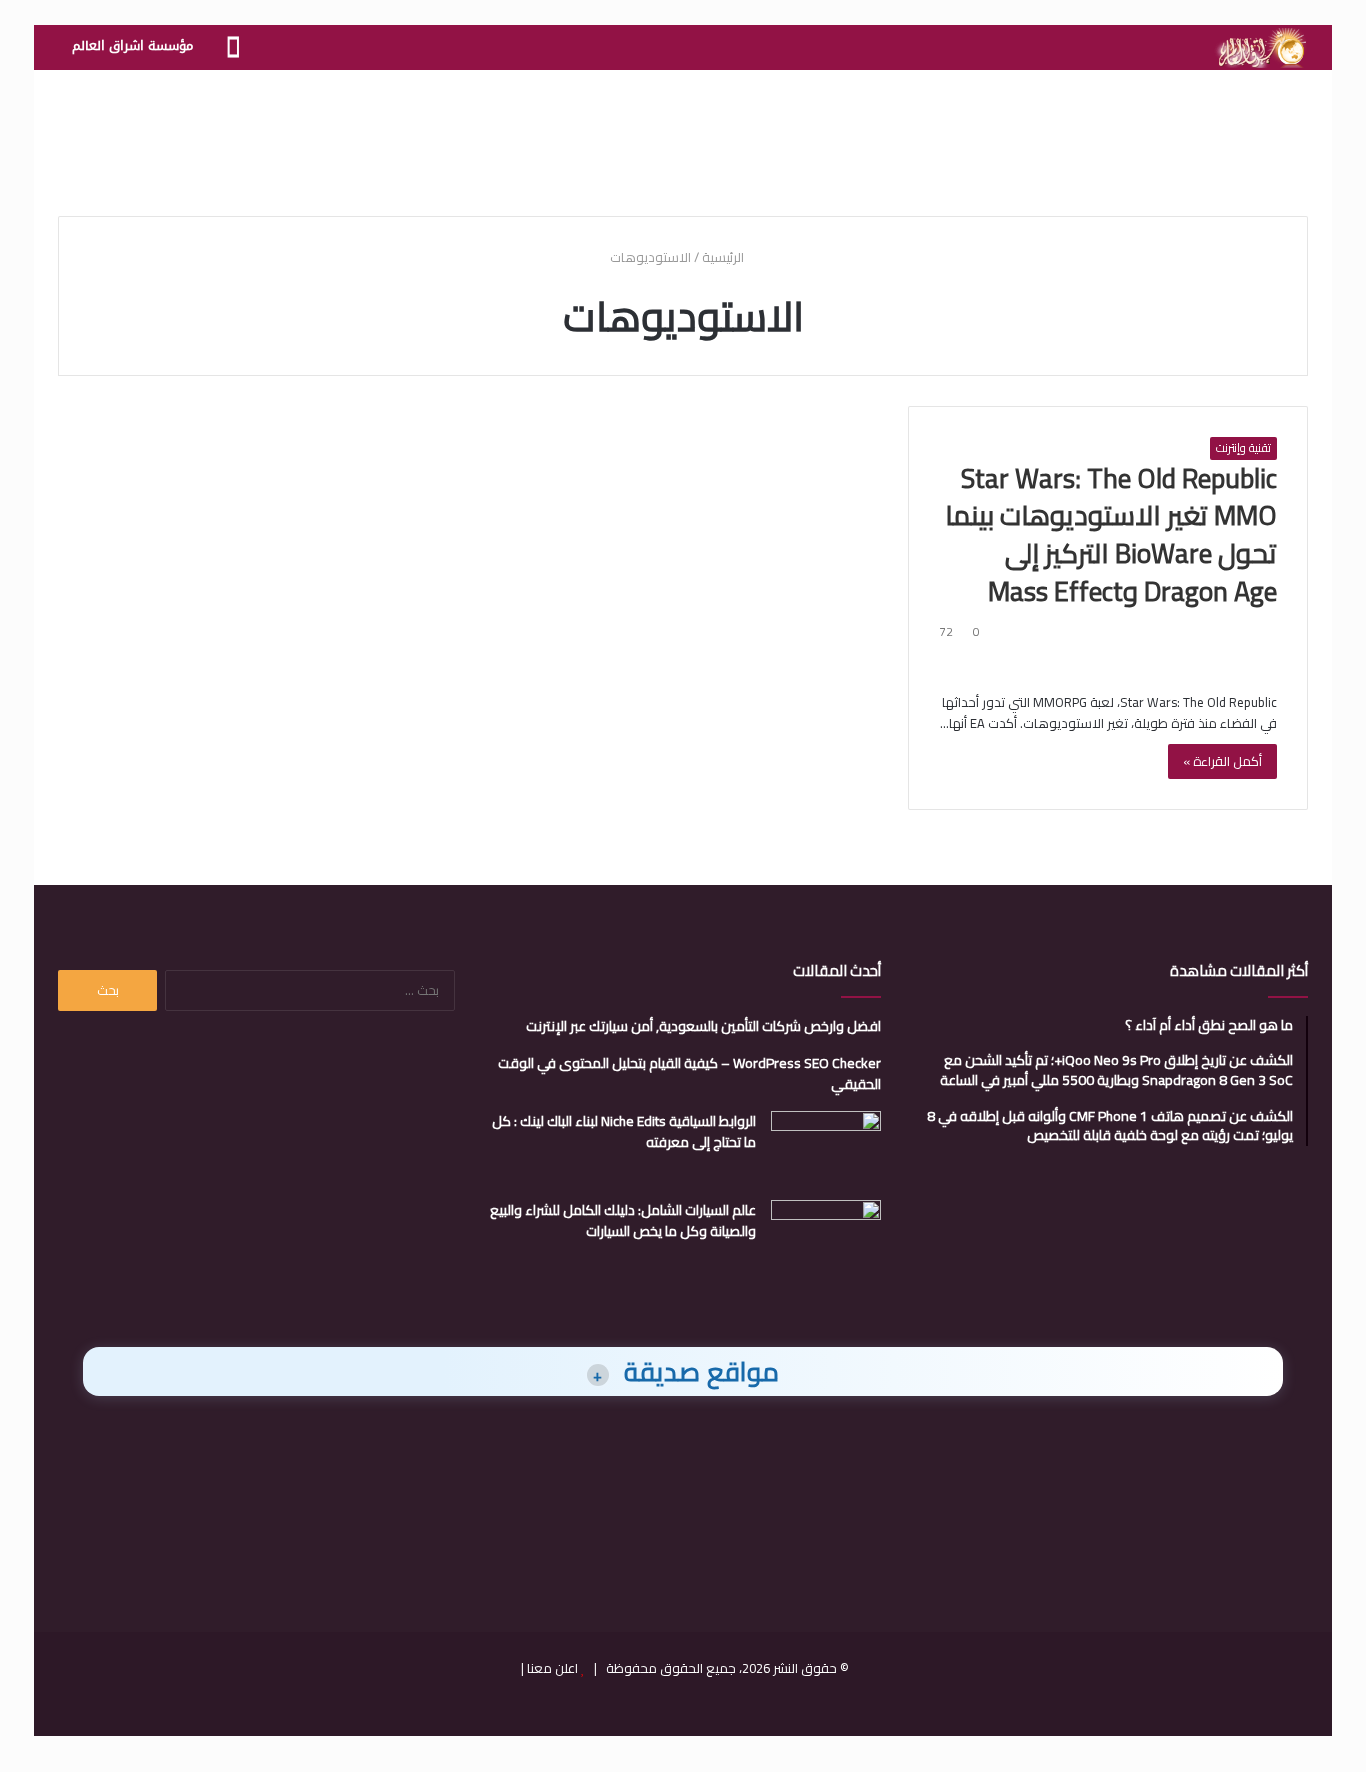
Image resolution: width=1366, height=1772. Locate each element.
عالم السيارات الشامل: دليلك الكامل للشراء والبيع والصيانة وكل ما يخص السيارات (623, 1220)
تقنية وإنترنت (1243, 448)
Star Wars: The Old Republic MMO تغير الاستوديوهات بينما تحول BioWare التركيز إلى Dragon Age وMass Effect (1111, 534)
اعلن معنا (552, 1668)
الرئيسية (724, 257)
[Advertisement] (683, 135)
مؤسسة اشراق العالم (132, 45)
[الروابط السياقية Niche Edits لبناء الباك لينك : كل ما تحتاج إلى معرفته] (826, 1148)
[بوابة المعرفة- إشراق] (1260, 48)
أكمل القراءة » (1222, 761)
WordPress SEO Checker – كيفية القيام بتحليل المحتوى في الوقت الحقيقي (689, 1073)
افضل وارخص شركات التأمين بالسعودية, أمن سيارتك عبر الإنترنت (703, 1026)
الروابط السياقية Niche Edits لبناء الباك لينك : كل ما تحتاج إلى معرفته (624, 1131)
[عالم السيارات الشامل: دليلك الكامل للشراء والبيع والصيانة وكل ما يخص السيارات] (826, 1237)
